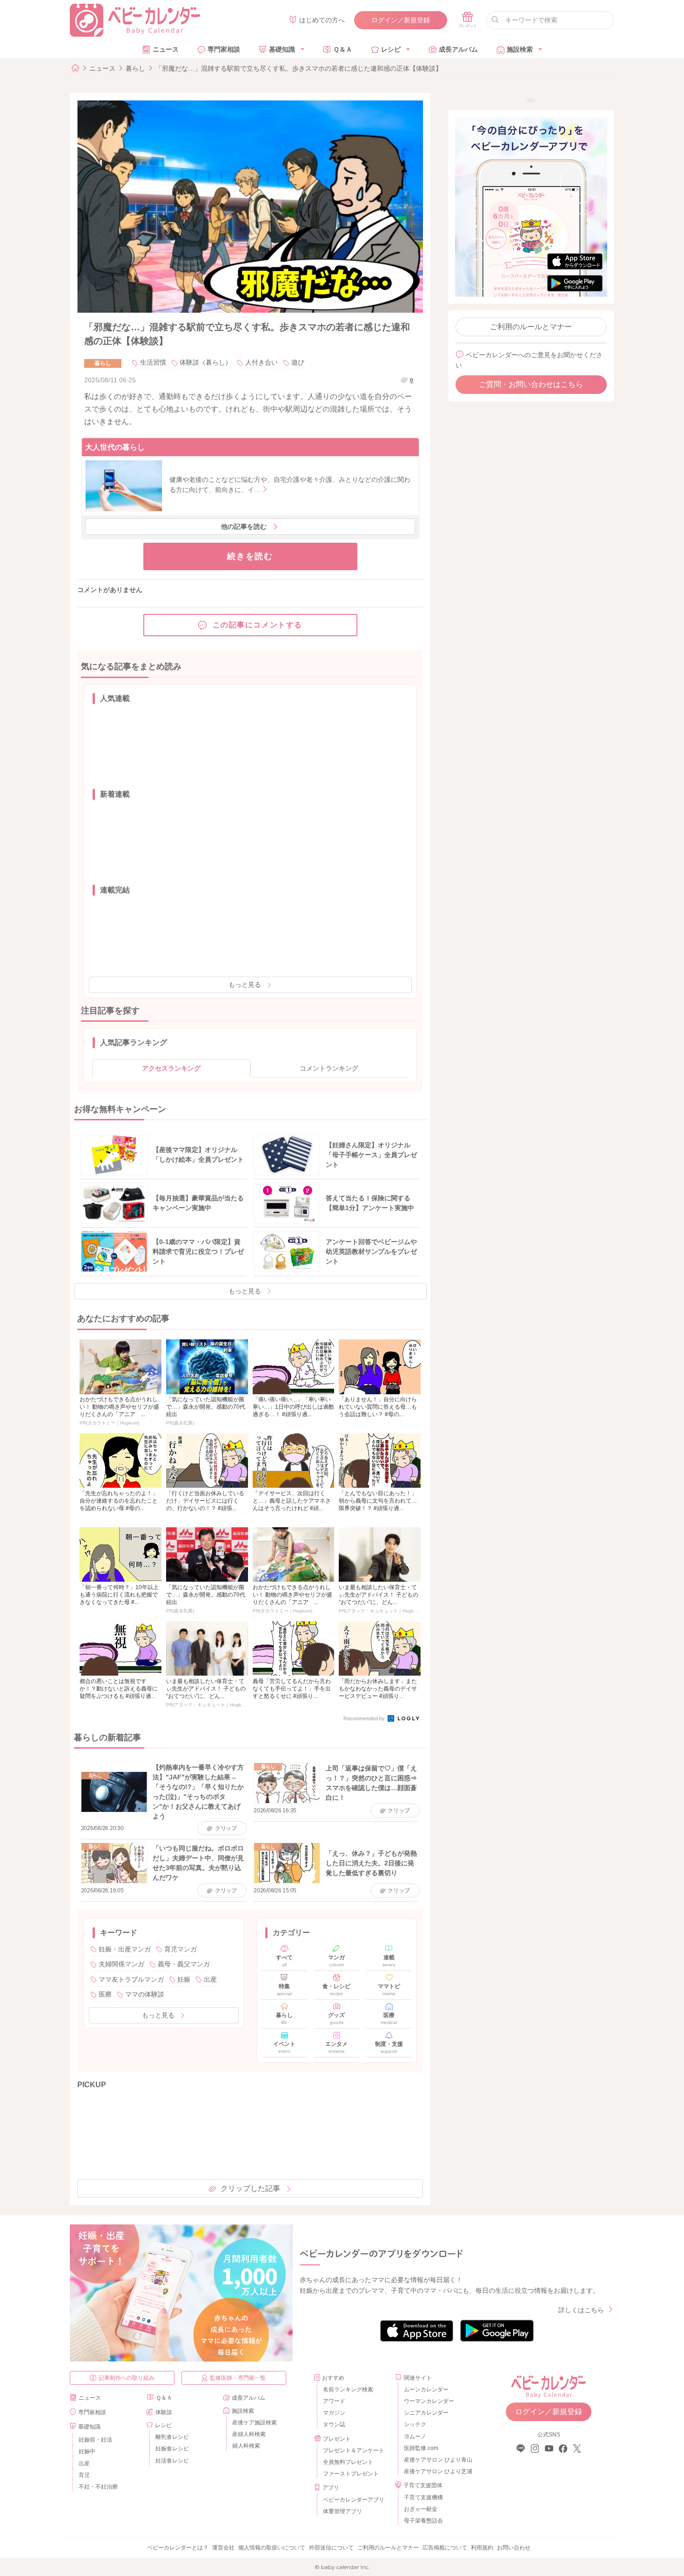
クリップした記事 (250, 2188)
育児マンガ (181, 1949)
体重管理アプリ (342, 2511)
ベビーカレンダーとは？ (178, 2548)
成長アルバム (458, 49)
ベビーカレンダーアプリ (354, 2500)
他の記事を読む (244, 526)
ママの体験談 (145, 1994)
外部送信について (331, 2548)
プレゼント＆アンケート (354, 2450)
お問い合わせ (514, 2548)
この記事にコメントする (258, 625)
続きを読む (250, 556)
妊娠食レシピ (172, 2449)
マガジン (334, 2413)
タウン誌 (334, 2424)
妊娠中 (87, 2451)
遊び (298, 362)
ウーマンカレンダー (429, 2401)
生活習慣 (153, 362)
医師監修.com (421, 2448)
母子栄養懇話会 (423, 2521)
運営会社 (223, 2548)
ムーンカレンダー (426, 2390)
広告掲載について (445, 2548)
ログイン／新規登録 (401, 20)
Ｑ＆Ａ (343, 49)
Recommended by (365, 1718)
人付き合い (262, 362)
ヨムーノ (415, 2436)
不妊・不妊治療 (98, 2487)
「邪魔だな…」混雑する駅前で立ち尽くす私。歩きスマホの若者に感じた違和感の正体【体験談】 (299, 68)
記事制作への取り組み (127, 2378)
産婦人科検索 (249, 2434)
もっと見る (245, 985)
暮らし (135, 68)
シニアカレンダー (426, 2413)
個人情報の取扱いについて (272, 2548)
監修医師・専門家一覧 (238, 2378)
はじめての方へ (322, 20)
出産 (210, 1979)
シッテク (415, 2424)
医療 (105, 1994)
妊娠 (184, 1979)
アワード (334, 2401)
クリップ (226, 1828)
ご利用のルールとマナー (531, 327)
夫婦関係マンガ (121, 1964)
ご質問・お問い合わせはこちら (531, 384)
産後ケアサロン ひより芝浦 (437, 2471)
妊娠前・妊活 (95, 2440)
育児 (84, 2475)
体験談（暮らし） (206, 362)
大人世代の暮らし (115, 447)
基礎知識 (282, 49)
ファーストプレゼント (351, 2474)
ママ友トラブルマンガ (131, 1979)
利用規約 (482, 2548)
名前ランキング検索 (348, 2390)
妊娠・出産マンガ (125, 1949)
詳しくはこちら (581, 2310)
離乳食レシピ (172, 2437)
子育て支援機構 (423, 2497)
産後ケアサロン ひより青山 (437, 2460)
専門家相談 (224, 49)
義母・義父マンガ (184, 1964)
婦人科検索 (246, 2446)
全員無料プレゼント (348, 2462)
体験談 (164, 2412)
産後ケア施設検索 (255, 2423)
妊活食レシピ (172, 2461)
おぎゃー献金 (421, 2509)
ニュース (166, 49)
